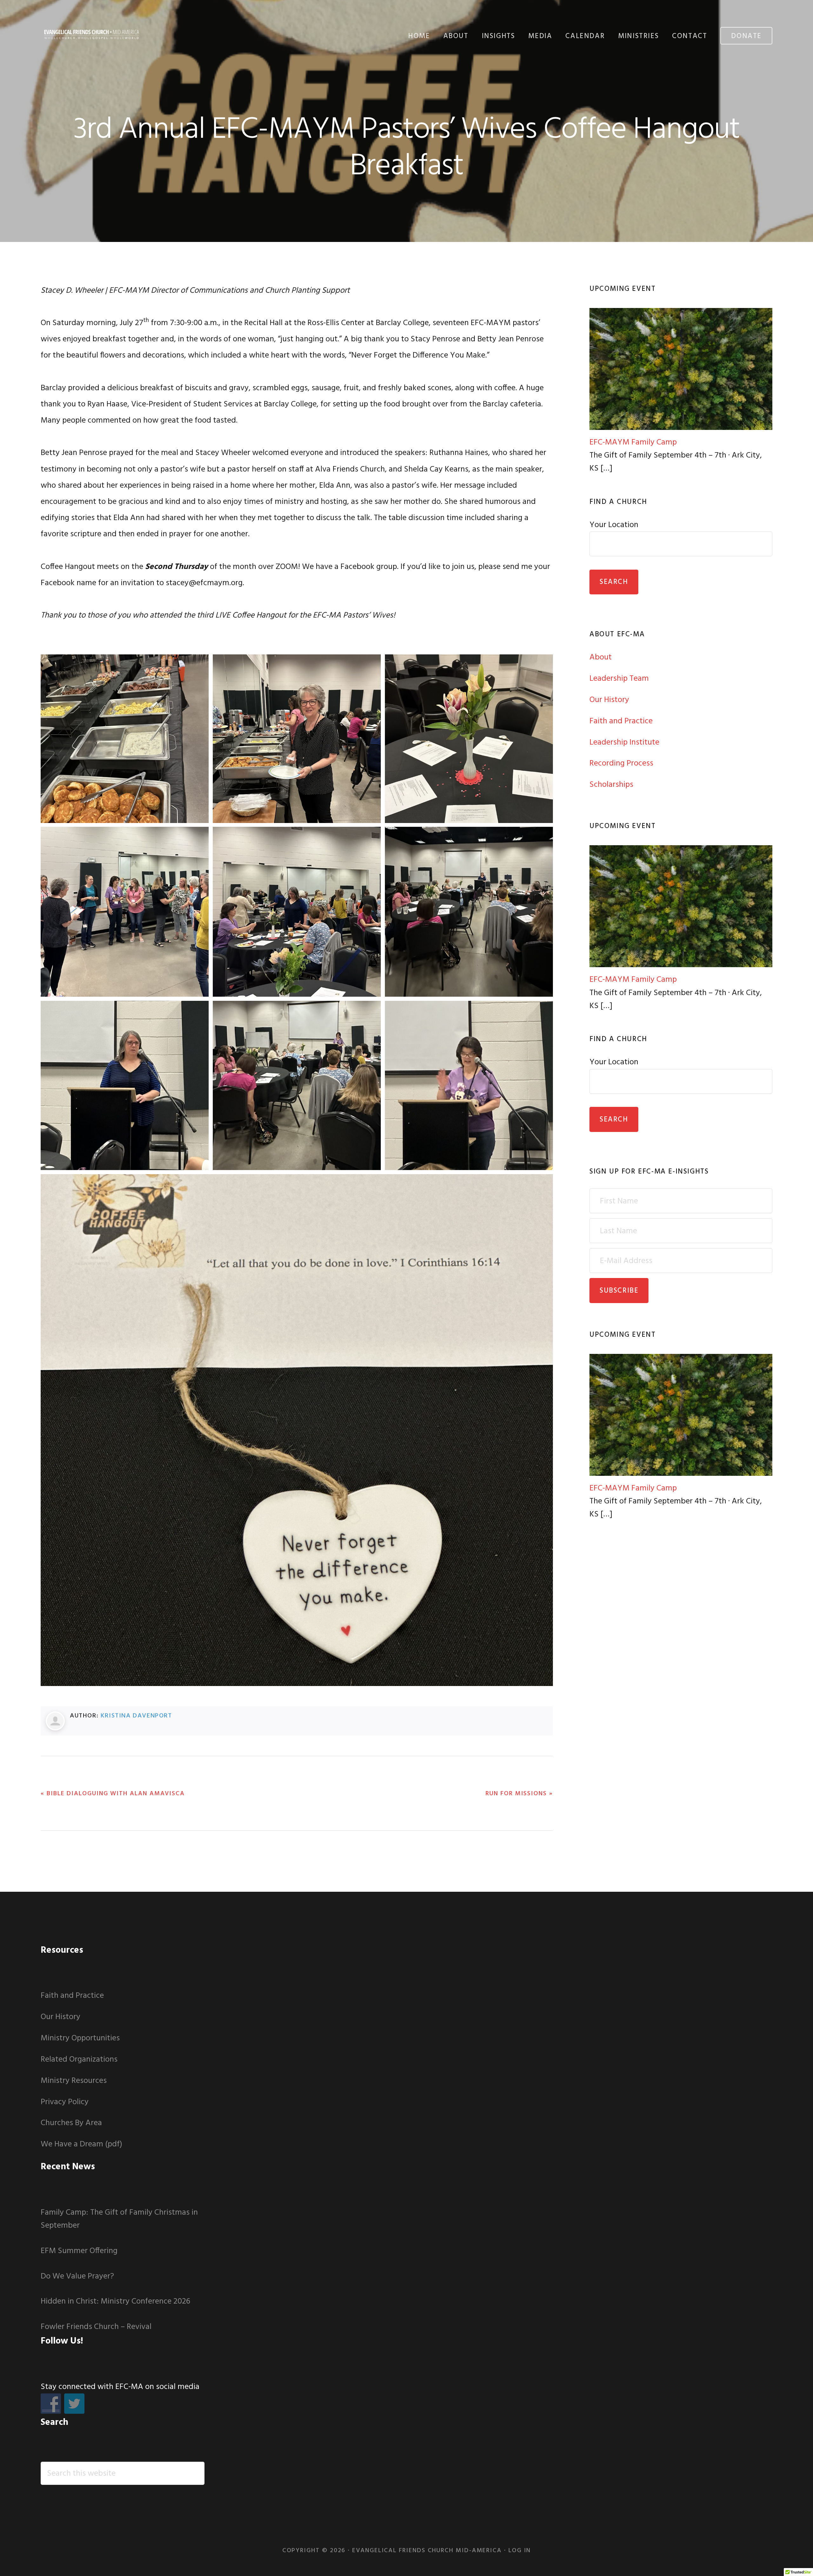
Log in (520, 2551)
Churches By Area (71, 2123)
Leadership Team (619, 679)
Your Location (614, 525)
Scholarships (611, 785)
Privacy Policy (65, 2102)
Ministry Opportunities (80, 2038)
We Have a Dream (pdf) (81, 2144)
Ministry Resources (74, 2081)
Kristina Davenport (136, 1716)
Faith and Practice (621, 721)
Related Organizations (79, 2060)
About (601, 657)
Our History (609, 700)
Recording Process (621, 763)
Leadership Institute (624, 743)
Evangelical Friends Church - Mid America (91, 34)
